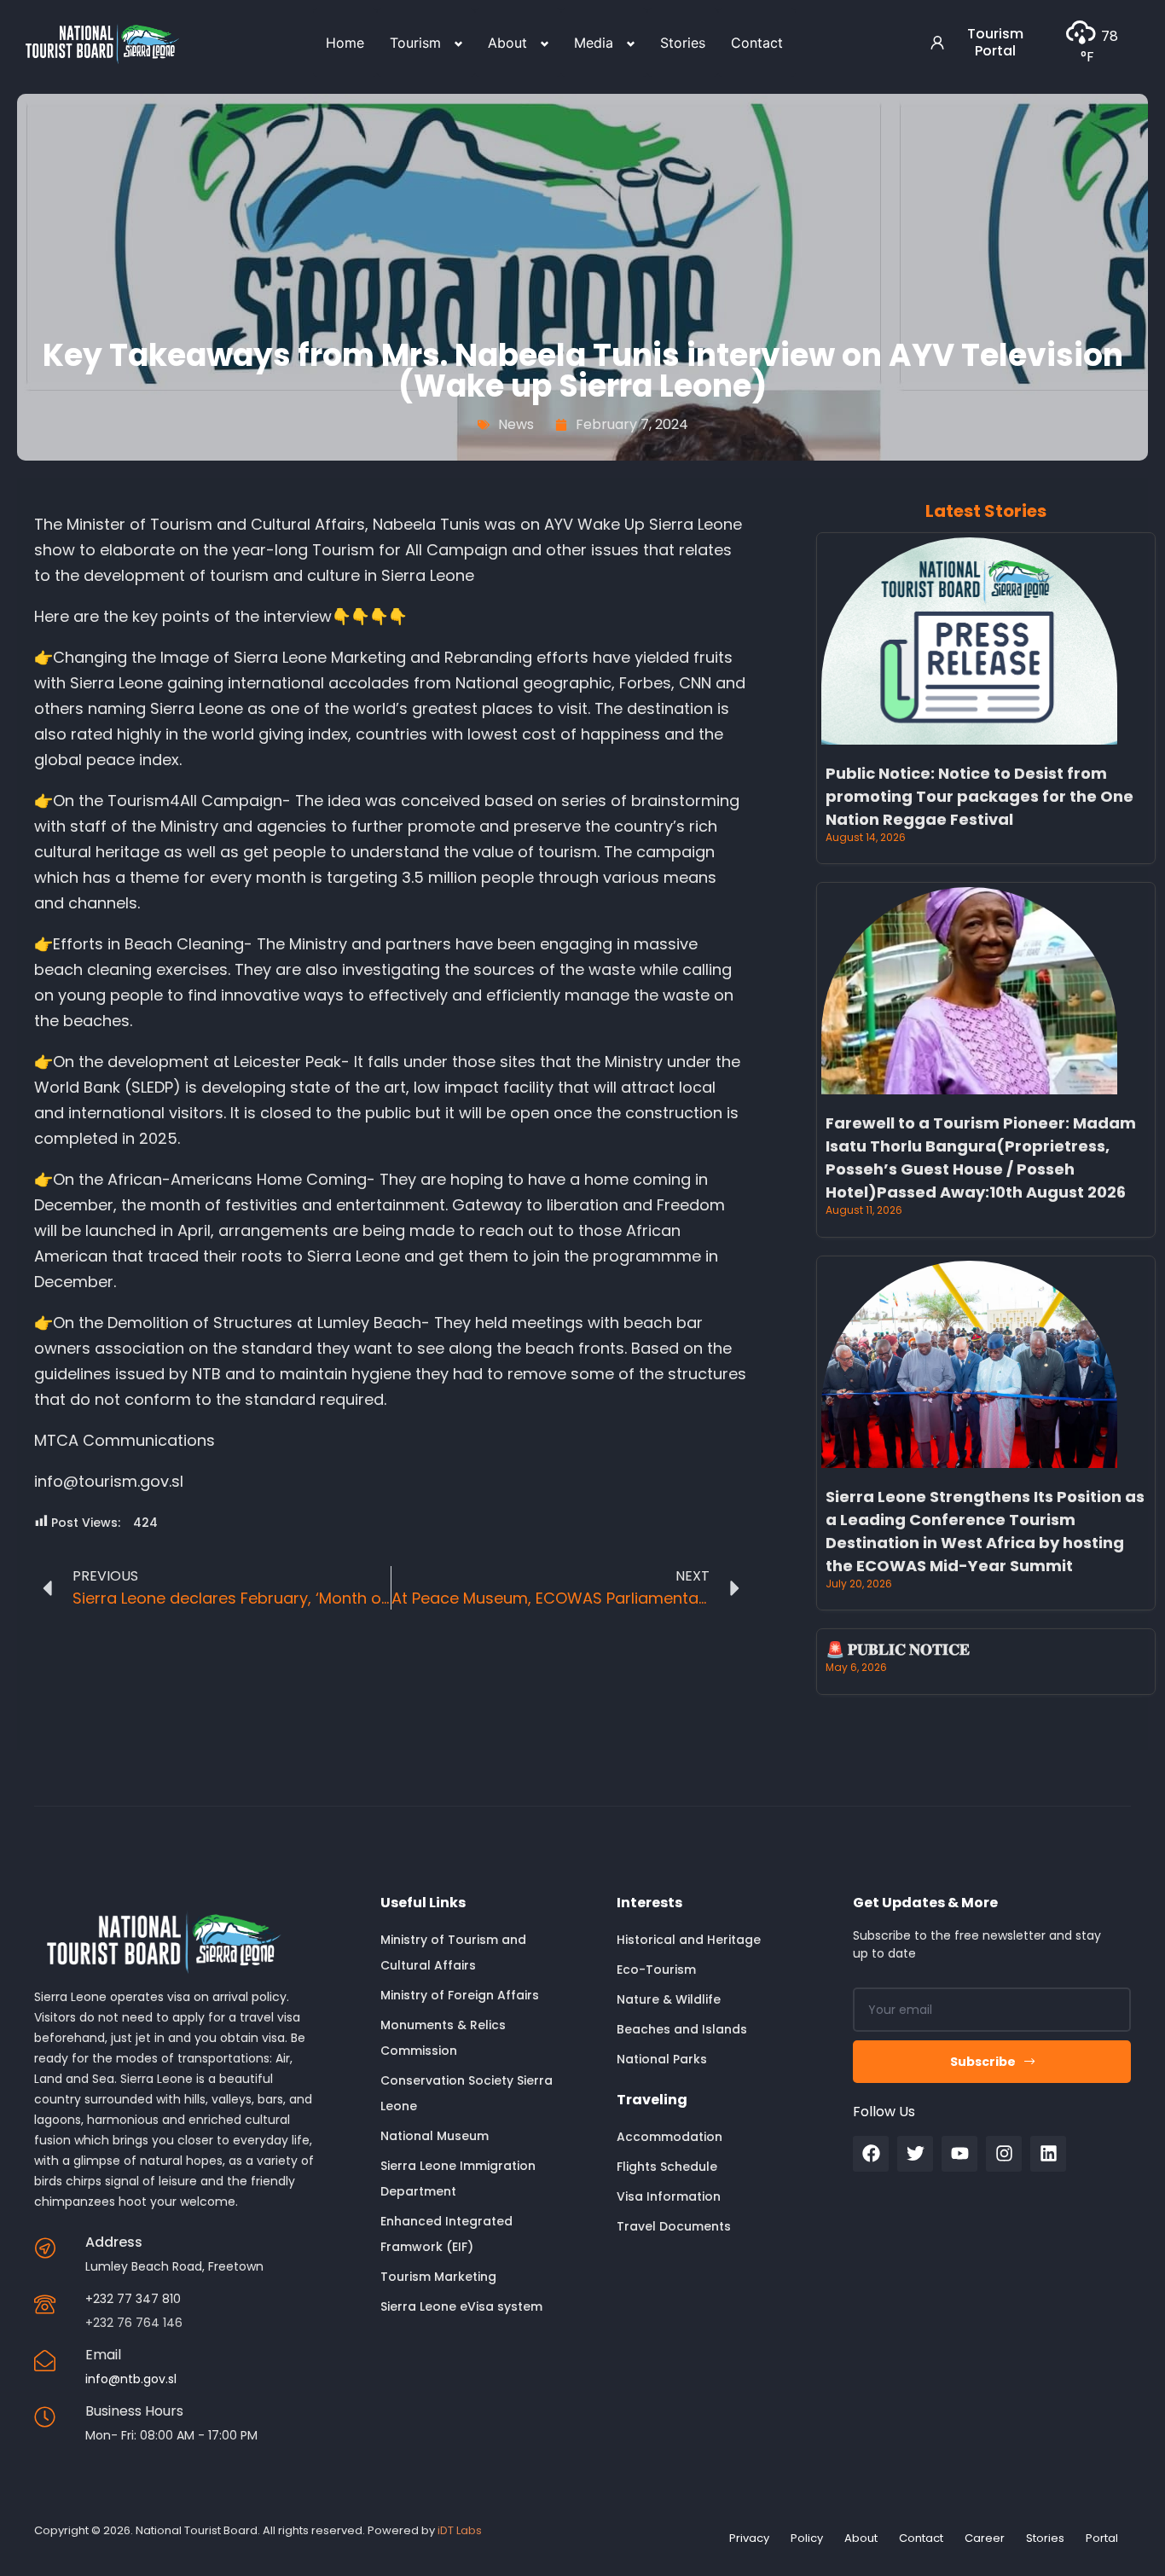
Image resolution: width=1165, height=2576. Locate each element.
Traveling (652, 2100)
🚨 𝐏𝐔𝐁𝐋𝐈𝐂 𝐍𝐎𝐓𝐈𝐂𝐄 (898, 1649)
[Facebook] (871, 2154)
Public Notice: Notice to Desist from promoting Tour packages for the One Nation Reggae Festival (980, 796)
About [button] (507, 43)
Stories (683, 43)
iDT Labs (460, 2530)
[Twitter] (915, 2154)
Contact (757, 43)
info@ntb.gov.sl (131, 2379)
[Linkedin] (1048, 2154)
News (516, 424)
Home (345, 43)
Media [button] (594, 43)
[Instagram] (1004, 2154)
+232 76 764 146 (134, 2323)
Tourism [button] (415, 43)
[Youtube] (959, 2154)
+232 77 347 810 (133, 2299)
